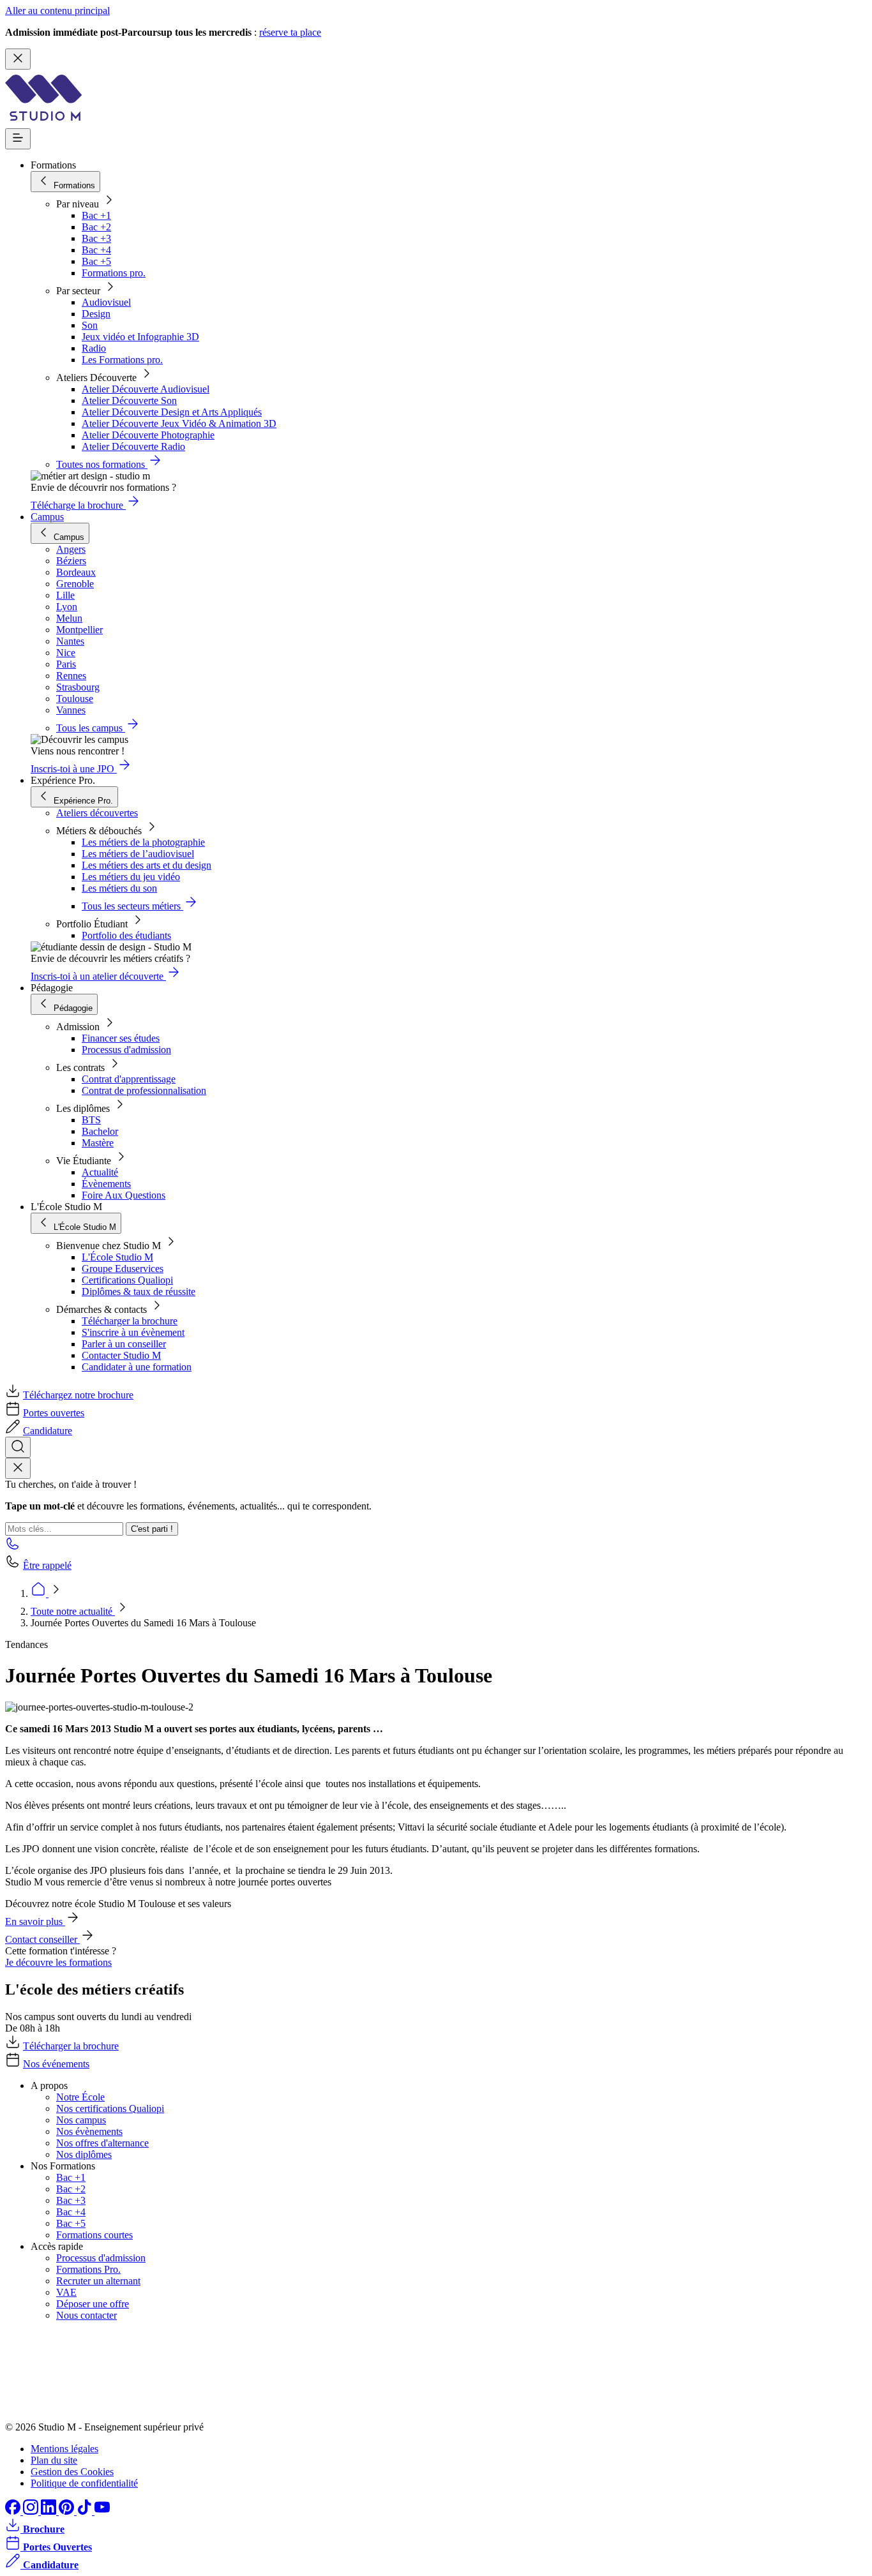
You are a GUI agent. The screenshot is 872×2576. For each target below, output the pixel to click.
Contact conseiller (42, 1939)
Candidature (48, 1431)
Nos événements (56, 2064)
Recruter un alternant (98, 2281)
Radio (94, 348)
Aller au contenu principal (57, 11)
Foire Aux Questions (124, 1195)
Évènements (106, 1184)
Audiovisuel (106, 302)
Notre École (80, 2097)
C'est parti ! (152, 1529)
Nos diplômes (84, 2154)
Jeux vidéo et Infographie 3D (140, 337)
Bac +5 (96, 261)
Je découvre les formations (58, 1962)
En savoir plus (35, 1921)
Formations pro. (114, 273)
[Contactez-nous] (13, 1547)
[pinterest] (68, 2511)
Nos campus (81, 2120)
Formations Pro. (88, 2269)
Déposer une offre (93, 2304)
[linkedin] (50, 2511)
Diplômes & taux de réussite (139, 1292)
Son (90, 325)
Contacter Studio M (121, 1355)
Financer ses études (121, 1038)
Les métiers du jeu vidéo (131, 877)
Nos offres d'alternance (102, 2143)
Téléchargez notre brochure (78, 1395)
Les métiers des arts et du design (147, 865)
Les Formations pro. (122, 360)
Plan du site (54, 2460)
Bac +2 (96, 227)
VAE (66, 2292)
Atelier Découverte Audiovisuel (146, 389)
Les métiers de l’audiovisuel (138, 854)
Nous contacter (86, 2315)
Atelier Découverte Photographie (148, 435)
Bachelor (100, 1131)
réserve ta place (290, 32)
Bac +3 (96, 238)
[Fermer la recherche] (18, 1468)
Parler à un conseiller (124, 1344)
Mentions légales (64, 2449)
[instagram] (32, 2511)
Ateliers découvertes (97, 813)
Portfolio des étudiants (126, 935)
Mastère (98, 1143)
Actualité (100, 1172)
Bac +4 (96, 250)
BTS (91, 1120)
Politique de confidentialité (84, 2483)
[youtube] (102, 2511)
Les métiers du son (119, 888)
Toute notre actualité (73, 1611)
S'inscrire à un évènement (133, 1332)
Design (96, 314)
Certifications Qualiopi (127, 1280)
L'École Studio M (117, 1257)
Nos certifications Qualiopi (110, 2108)
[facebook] (14, 2511)
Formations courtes (94, 2235)
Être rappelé (47, 1565)
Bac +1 (96, 215)
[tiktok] (86, 2511)
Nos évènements (89, 2131)
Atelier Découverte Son (129, 401)
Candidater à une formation (137, 1367)
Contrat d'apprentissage (129, 1079)
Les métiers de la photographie (143, 842)
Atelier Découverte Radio (133, 446)
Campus (47, 517)
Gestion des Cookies (72, 2472)
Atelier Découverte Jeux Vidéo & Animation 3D (179, 423)
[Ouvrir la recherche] (18, 1447)
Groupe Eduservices (123, 1269)
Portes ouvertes (54, 1413)
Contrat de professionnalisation (144, 1090)
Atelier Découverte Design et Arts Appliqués (172, 412)
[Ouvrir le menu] (18, 139)
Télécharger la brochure (130, 1321)
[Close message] (18, 59)
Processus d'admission (126, 1050)
